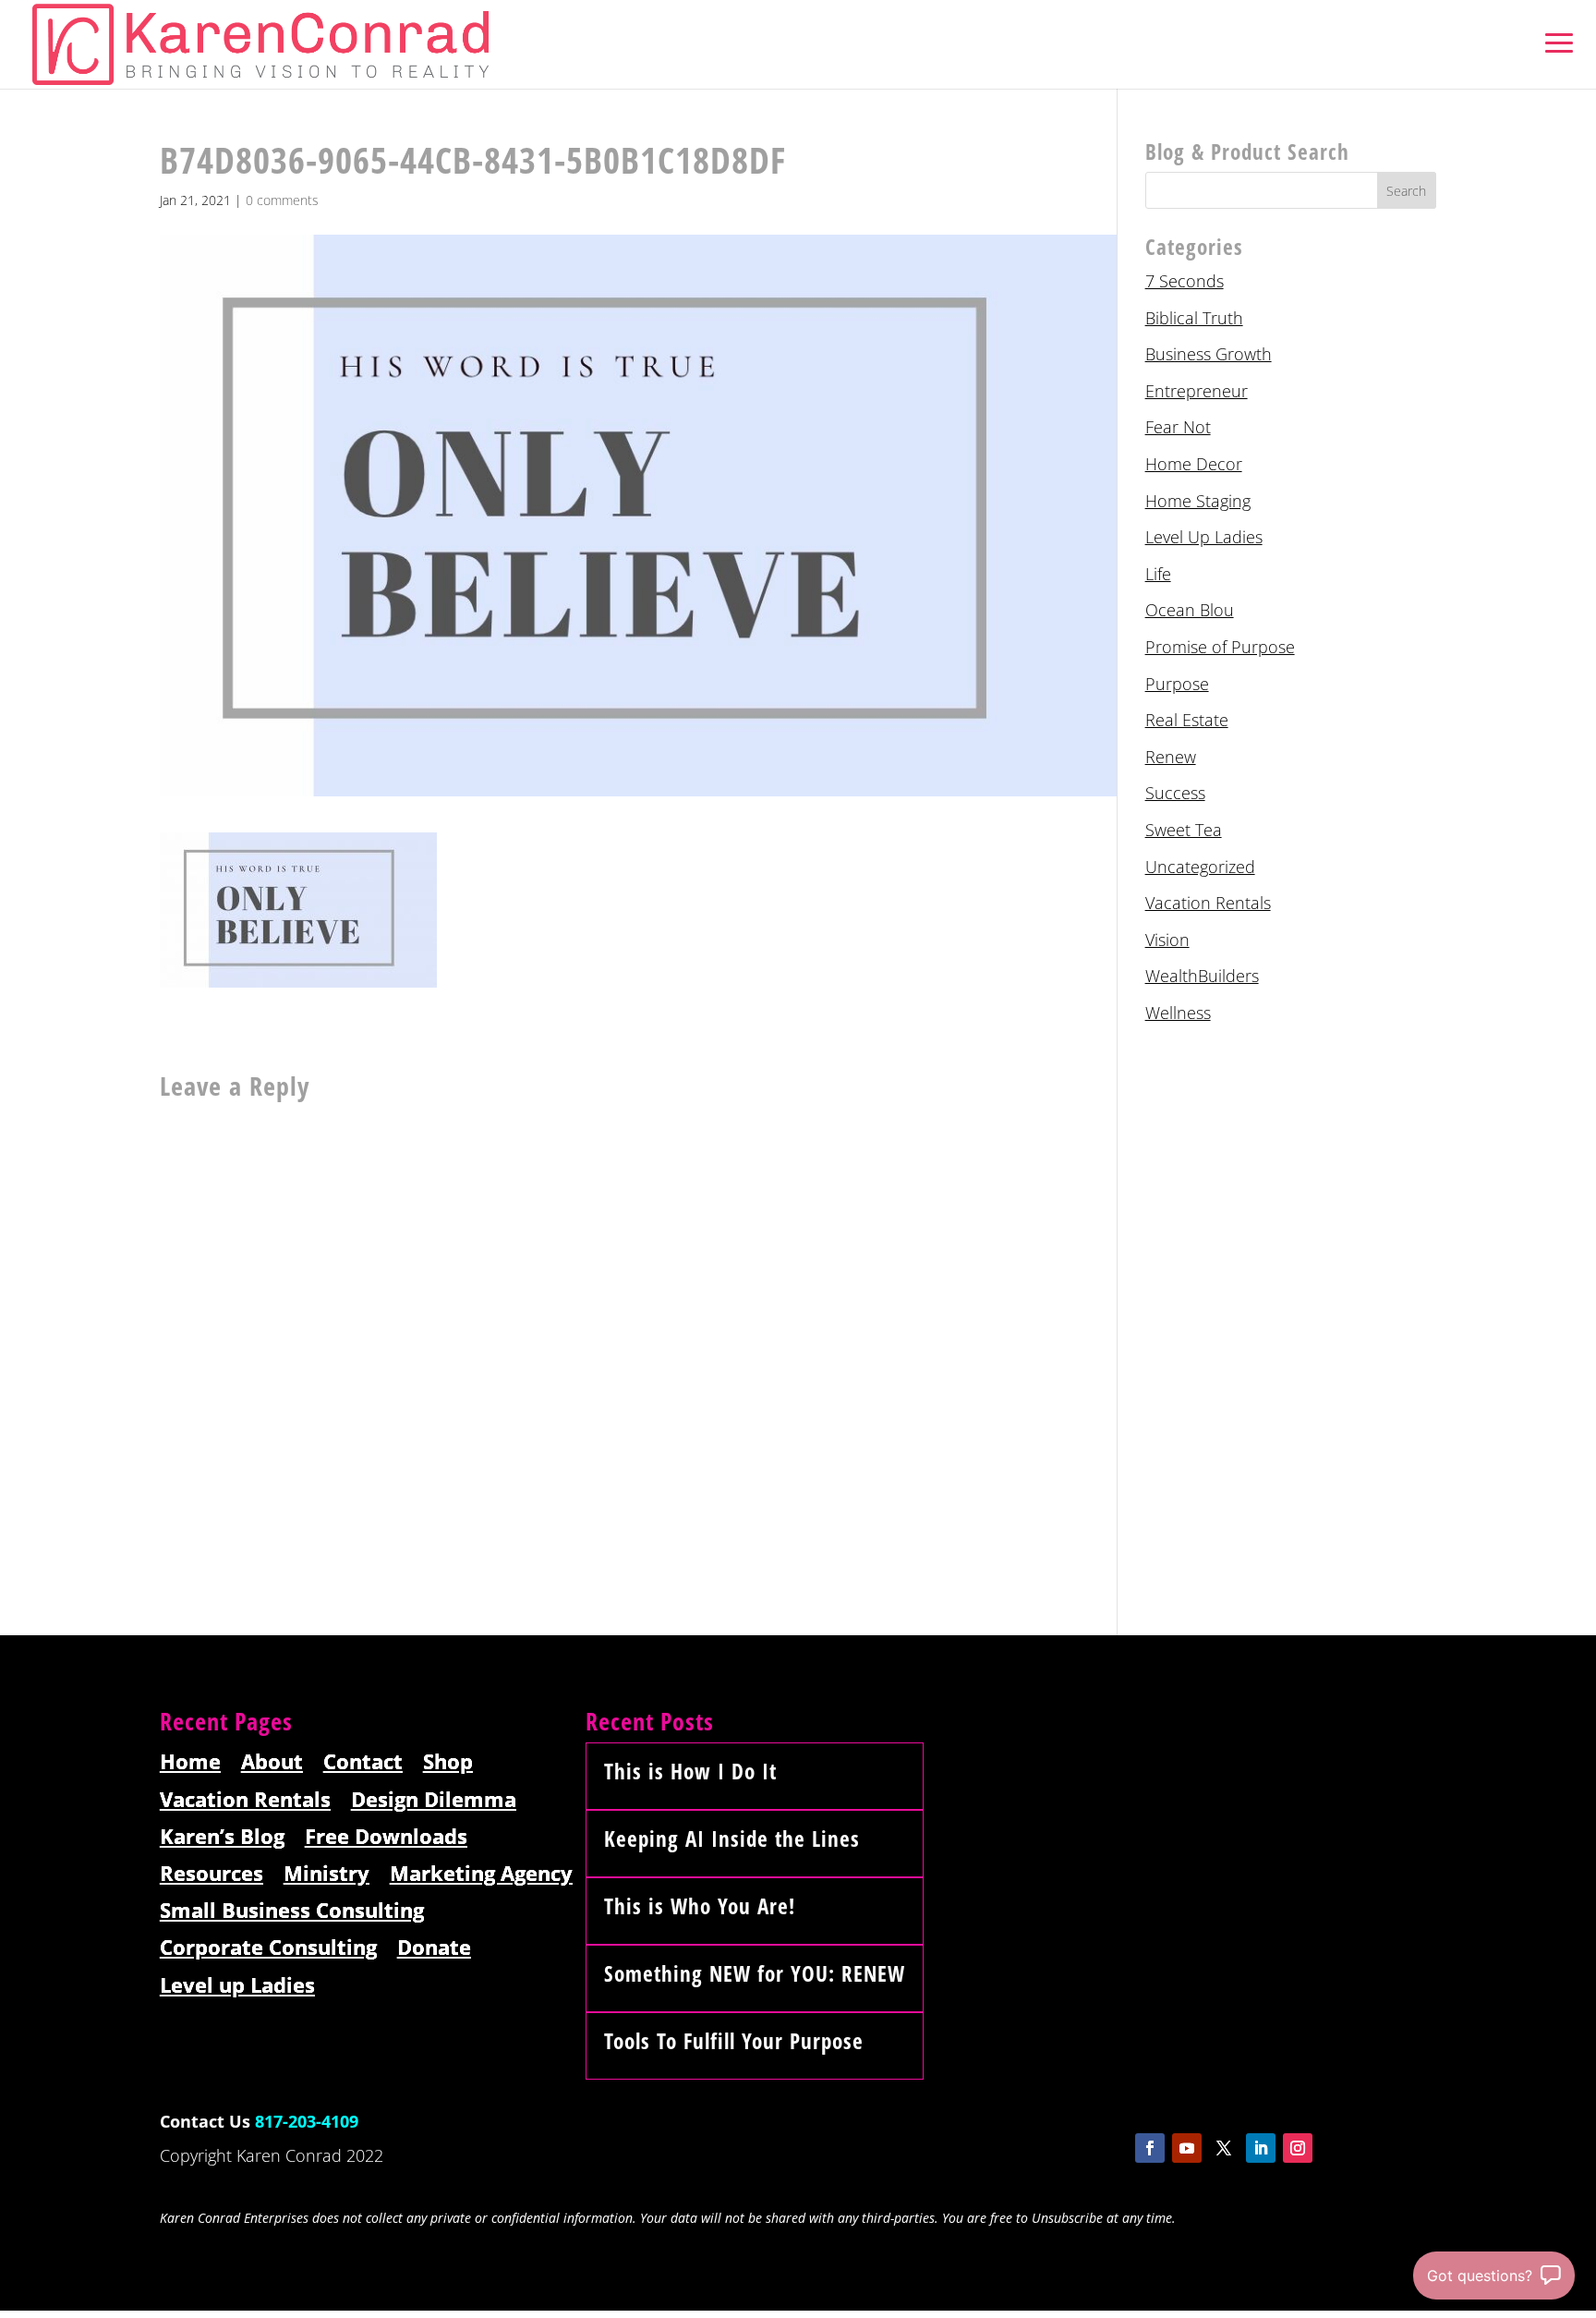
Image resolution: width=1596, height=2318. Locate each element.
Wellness (1178, 1013)
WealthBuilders (1202, 976)
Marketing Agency (481, 1874)
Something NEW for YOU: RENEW (755, 1973)
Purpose (1177, 684)
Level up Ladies (237, 1986)
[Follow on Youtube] (1187, 2148)
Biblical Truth (1194, 318)
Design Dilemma (434, 1800)
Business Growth (1209, 354)
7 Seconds (1185, 281)
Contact (363, 1762)
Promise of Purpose (1220, 647)
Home (190, 1762)
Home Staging (1198, 501)
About (272, 1762)
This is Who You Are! (700, 1906)
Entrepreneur (1197, 391)
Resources (212, 1874)
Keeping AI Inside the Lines (732, 1839)
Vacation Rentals (1208, 903)
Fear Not (1178, 427)
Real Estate (1187, 720)
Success (1175, 793)
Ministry (326, 1874)
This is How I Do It (690, 1771)
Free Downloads (386, 1837)
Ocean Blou (1190, 610)
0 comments (282, 200)
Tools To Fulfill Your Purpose (734, 2041)
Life (1158, 574)
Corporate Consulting (268, 1948)
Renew (1171, 757)
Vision (1167, 940)
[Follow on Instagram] (1298, 2148)
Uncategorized (1200, 867)
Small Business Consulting (292, 1911)
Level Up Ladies (1204, 537)
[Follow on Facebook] (1150, 2148)
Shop (448, 1762)
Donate (434, 1948)
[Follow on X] (1224, 2148)
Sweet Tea (1184, 830)
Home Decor (1194, 464)
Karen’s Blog (222, 1837)
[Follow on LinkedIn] (1261, 2148)
